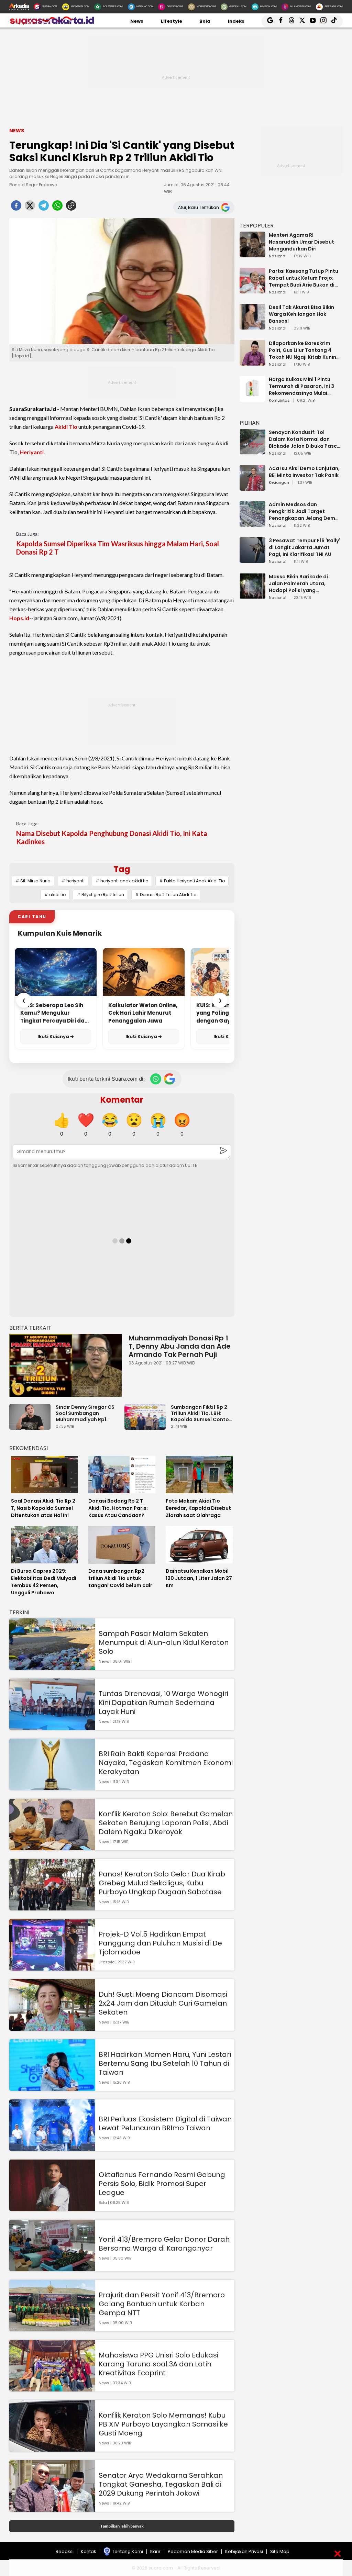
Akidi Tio (66, 427)
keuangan (279, 483)
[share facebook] (16, 208)
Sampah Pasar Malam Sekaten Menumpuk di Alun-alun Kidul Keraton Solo (164, 1642)
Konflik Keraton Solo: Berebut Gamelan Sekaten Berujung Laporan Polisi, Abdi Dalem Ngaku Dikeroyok (166, 1823)
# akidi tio (55, 895)
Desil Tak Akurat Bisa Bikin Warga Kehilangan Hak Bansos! (301, 314)
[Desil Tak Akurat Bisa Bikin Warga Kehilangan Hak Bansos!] (252, 326)
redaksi (65, 2551)
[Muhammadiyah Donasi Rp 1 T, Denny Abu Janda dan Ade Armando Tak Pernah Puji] (65, 1365)
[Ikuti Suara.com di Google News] (169, 1079)
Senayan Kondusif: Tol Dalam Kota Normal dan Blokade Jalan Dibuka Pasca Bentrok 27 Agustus (305, 439)
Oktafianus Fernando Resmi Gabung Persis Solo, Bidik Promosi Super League (162, 2184)
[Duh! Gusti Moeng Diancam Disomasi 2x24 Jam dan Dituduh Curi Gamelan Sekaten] (52, 2027)
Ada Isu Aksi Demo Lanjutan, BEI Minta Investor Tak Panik (304, 472)
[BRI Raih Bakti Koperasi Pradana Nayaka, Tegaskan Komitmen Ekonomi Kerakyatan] (52, 1787)
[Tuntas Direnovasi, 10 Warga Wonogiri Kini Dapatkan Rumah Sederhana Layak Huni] (52, 1727)
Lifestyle (172, 21)
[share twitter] (30, 208)
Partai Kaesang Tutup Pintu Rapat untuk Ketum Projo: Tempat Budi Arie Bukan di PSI (304, 278)
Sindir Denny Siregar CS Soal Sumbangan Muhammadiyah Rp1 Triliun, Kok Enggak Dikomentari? (85, 1413)
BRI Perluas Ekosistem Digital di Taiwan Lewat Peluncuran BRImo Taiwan (165, 2123)
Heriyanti (32, 452)
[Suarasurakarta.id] (52, 24)
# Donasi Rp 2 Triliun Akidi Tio (166, 895)
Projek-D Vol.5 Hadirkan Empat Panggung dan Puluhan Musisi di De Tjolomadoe (160, 1943)
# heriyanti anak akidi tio (122, 881)
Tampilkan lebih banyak (122, 2526)
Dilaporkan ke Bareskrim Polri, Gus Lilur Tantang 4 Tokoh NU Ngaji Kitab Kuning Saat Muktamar (304, 350)
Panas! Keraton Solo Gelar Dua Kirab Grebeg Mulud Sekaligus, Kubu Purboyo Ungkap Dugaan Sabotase (162, 1883)
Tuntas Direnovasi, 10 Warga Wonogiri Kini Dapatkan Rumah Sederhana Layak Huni (163, 1703)
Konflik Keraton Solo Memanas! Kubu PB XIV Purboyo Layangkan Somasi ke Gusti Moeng (163, 2424)
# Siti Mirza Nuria (33, 881)
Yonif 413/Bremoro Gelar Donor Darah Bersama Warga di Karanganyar (164, 2244)
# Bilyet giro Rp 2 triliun (100, 895)
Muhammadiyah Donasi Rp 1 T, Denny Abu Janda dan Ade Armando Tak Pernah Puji (180, 1346)
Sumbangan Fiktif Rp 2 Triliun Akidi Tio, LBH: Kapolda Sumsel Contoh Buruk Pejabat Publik (201, 1413)
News (137, 21)
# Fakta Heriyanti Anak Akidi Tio (192, 881)
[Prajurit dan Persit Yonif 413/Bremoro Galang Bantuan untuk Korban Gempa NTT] (52, 2328)
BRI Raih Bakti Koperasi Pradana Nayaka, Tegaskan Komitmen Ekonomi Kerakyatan (166, 1763)
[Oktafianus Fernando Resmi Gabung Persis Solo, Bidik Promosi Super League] (52, 2208)
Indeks (236, 21)
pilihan (250, 423)
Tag (122, 869)
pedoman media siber (193, 2551)
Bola (205, 21)
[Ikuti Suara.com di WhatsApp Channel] (156, 1079)
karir (155, 2551)
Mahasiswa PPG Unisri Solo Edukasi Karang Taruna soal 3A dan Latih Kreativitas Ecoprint (158, 2364)
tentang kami (128, 2551)
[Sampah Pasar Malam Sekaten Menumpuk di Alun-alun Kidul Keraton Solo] (52, 1667)
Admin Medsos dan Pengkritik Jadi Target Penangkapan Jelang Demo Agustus (304, 511)
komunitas (279, 401)
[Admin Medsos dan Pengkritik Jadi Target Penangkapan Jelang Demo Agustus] (252, 523)
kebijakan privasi (244, 2551)
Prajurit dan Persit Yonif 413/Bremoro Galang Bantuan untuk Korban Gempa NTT (162, 2304)
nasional (278, 256)
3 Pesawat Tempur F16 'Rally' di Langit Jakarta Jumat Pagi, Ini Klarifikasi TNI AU (305, 547)
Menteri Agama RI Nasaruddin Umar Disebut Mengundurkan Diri (301, 242)
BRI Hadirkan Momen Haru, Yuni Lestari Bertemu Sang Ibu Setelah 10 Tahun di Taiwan (165, 2063)
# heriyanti (73, 881)
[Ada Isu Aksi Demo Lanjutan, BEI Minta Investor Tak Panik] (252, 487)
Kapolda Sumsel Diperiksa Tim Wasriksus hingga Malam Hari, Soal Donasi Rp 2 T (118, 548)
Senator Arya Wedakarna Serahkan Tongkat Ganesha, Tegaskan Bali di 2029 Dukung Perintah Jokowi (161, 2484)
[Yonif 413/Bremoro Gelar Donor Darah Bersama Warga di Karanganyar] (52, 2268)
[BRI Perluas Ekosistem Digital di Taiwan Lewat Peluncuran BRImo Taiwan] (52, 2148)
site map (280, 2551)
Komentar (122, 1100)
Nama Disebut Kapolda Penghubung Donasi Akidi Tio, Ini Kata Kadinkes (112, 837)
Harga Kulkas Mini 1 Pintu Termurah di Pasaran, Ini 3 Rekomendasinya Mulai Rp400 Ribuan (301, 386)
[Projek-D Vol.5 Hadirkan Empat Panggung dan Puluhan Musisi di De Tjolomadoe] (52, 1967)
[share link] (71, 208)
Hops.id (19, 618)
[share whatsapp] (57, 208)
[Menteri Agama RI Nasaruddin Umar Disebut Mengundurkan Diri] (252, 254)
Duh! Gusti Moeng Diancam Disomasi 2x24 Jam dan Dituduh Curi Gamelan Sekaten (163, 2003)
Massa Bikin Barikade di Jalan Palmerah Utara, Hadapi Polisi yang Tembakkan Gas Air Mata (301, 583)
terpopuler (257, 226)
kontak (89, 2551)
